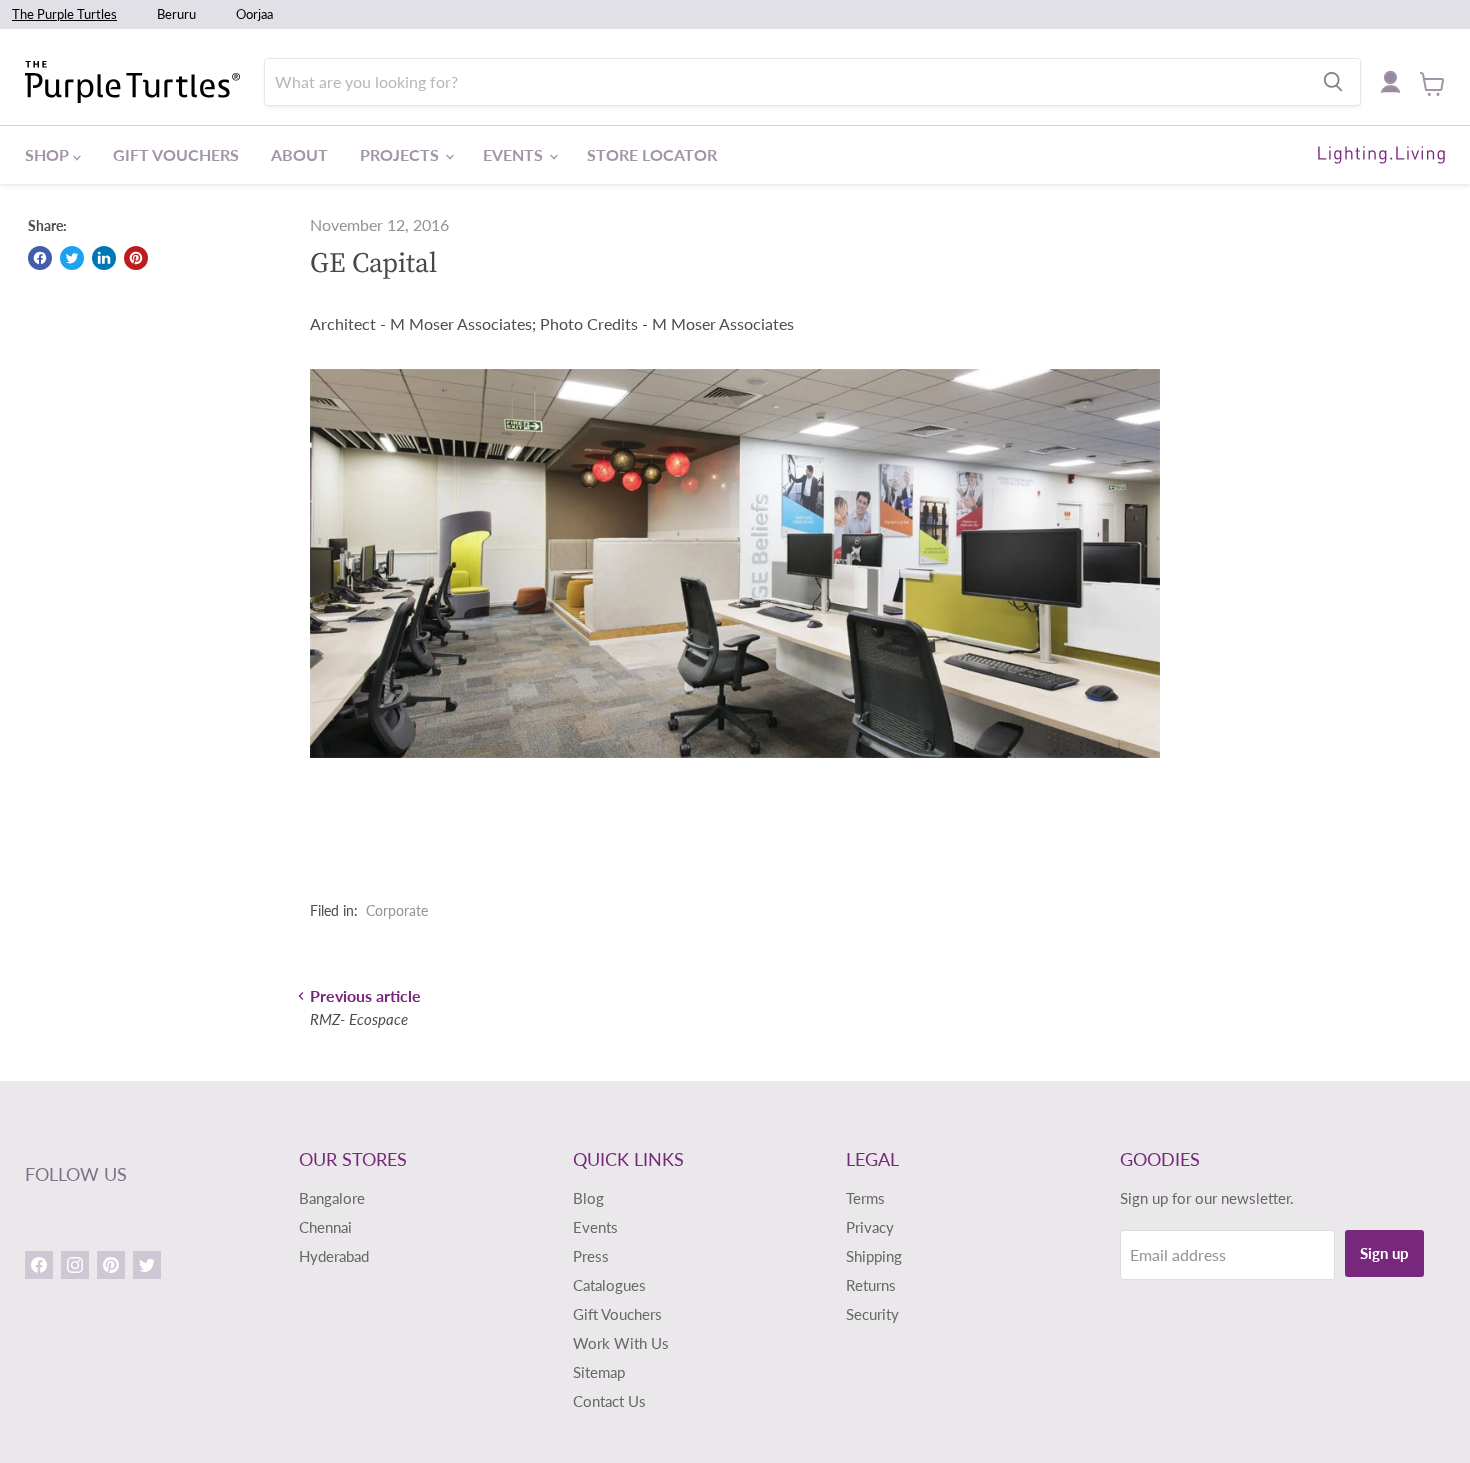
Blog (588, 1198)
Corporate (397, 910)
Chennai (325, 1227)
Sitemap (599, 1372)
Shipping (874, 1256)
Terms (865, 1198)
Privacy (870, 1227)
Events (515, 154)
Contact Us (609, 1401)
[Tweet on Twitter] (72, 258)
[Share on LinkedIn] (104, 258)
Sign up (1384, 1253)
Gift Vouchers (176, 154)
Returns (871, 1285)
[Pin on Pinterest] (136, 258)
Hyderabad (334, 1256)
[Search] (1333, 82)
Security (872, 1314)
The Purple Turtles (64, 14)
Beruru (176, 14)
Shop (49, 154)
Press (591, 1256)
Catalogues (609, 1285)
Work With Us (621, 1343)
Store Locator (652, 154)
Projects (401, 154)
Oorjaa (254, 14)
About (299, 154)
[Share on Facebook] (40, 258)
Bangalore (332, 1198)
